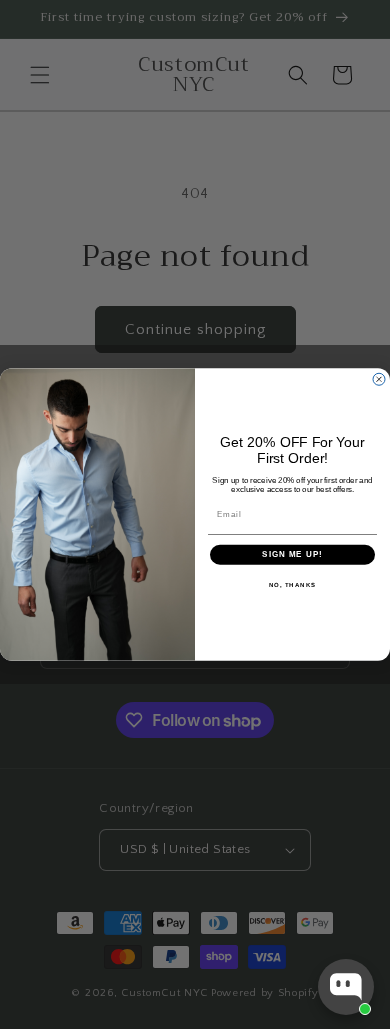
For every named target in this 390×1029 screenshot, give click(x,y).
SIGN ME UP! (292, 554)
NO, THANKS (293, 584)
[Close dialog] (379, 379)
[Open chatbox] (346, 987)
